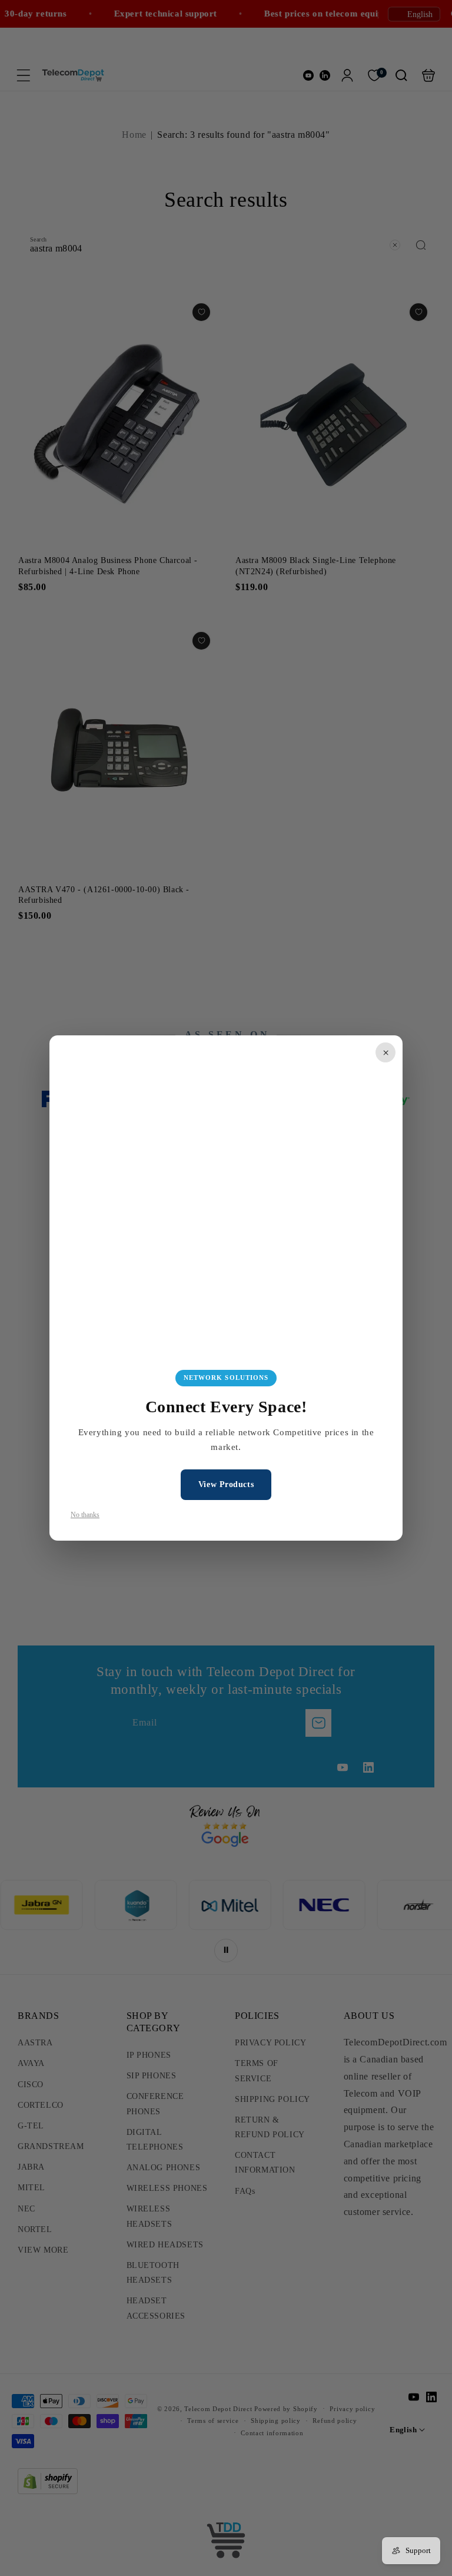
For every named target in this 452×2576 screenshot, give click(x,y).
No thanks (85, 1515)
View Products (226, 1484)
